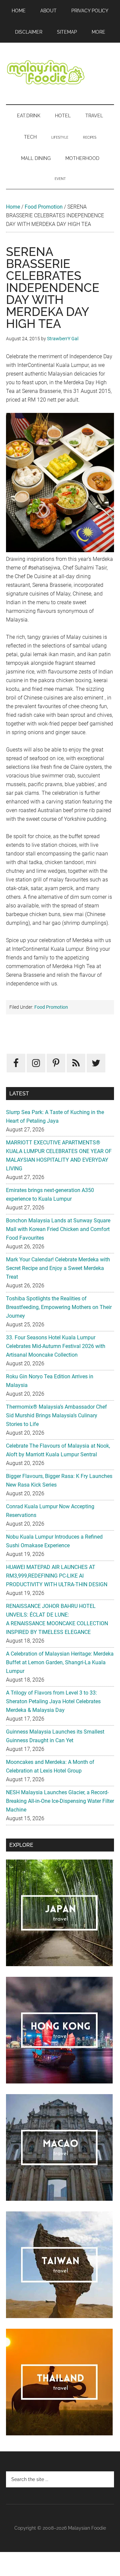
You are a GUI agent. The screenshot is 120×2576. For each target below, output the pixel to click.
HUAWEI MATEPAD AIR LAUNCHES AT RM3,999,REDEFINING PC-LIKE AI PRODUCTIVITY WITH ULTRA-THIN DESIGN (57, 1576)
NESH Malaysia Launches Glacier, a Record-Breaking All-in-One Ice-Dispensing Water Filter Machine (60, 1801)
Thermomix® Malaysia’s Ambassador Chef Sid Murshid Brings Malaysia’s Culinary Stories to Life (56, 1415)
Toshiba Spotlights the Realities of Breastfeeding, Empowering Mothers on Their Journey (59, 1307)
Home (13, 207)
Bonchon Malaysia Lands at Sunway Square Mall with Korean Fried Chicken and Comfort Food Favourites (58, 1229)
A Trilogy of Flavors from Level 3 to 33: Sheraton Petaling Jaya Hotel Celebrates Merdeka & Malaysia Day (53, 1701)
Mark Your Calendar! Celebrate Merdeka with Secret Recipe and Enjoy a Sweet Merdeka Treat (58, 1268)
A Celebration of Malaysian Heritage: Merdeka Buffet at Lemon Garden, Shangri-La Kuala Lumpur (60, 1662)
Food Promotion (44, 207)
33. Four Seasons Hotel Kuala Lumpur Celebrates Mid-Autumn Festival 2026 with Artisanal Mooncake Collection (56, 1346)
